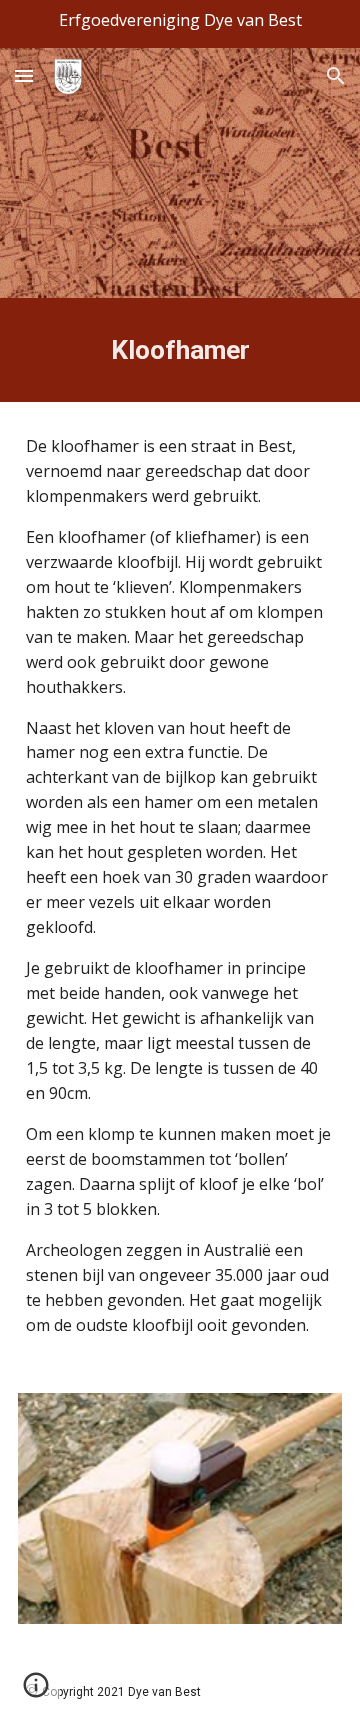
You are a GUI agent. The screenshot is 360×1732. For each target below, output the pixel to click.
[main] (180, 350)
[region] (180, 24)
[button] (24, 75)
